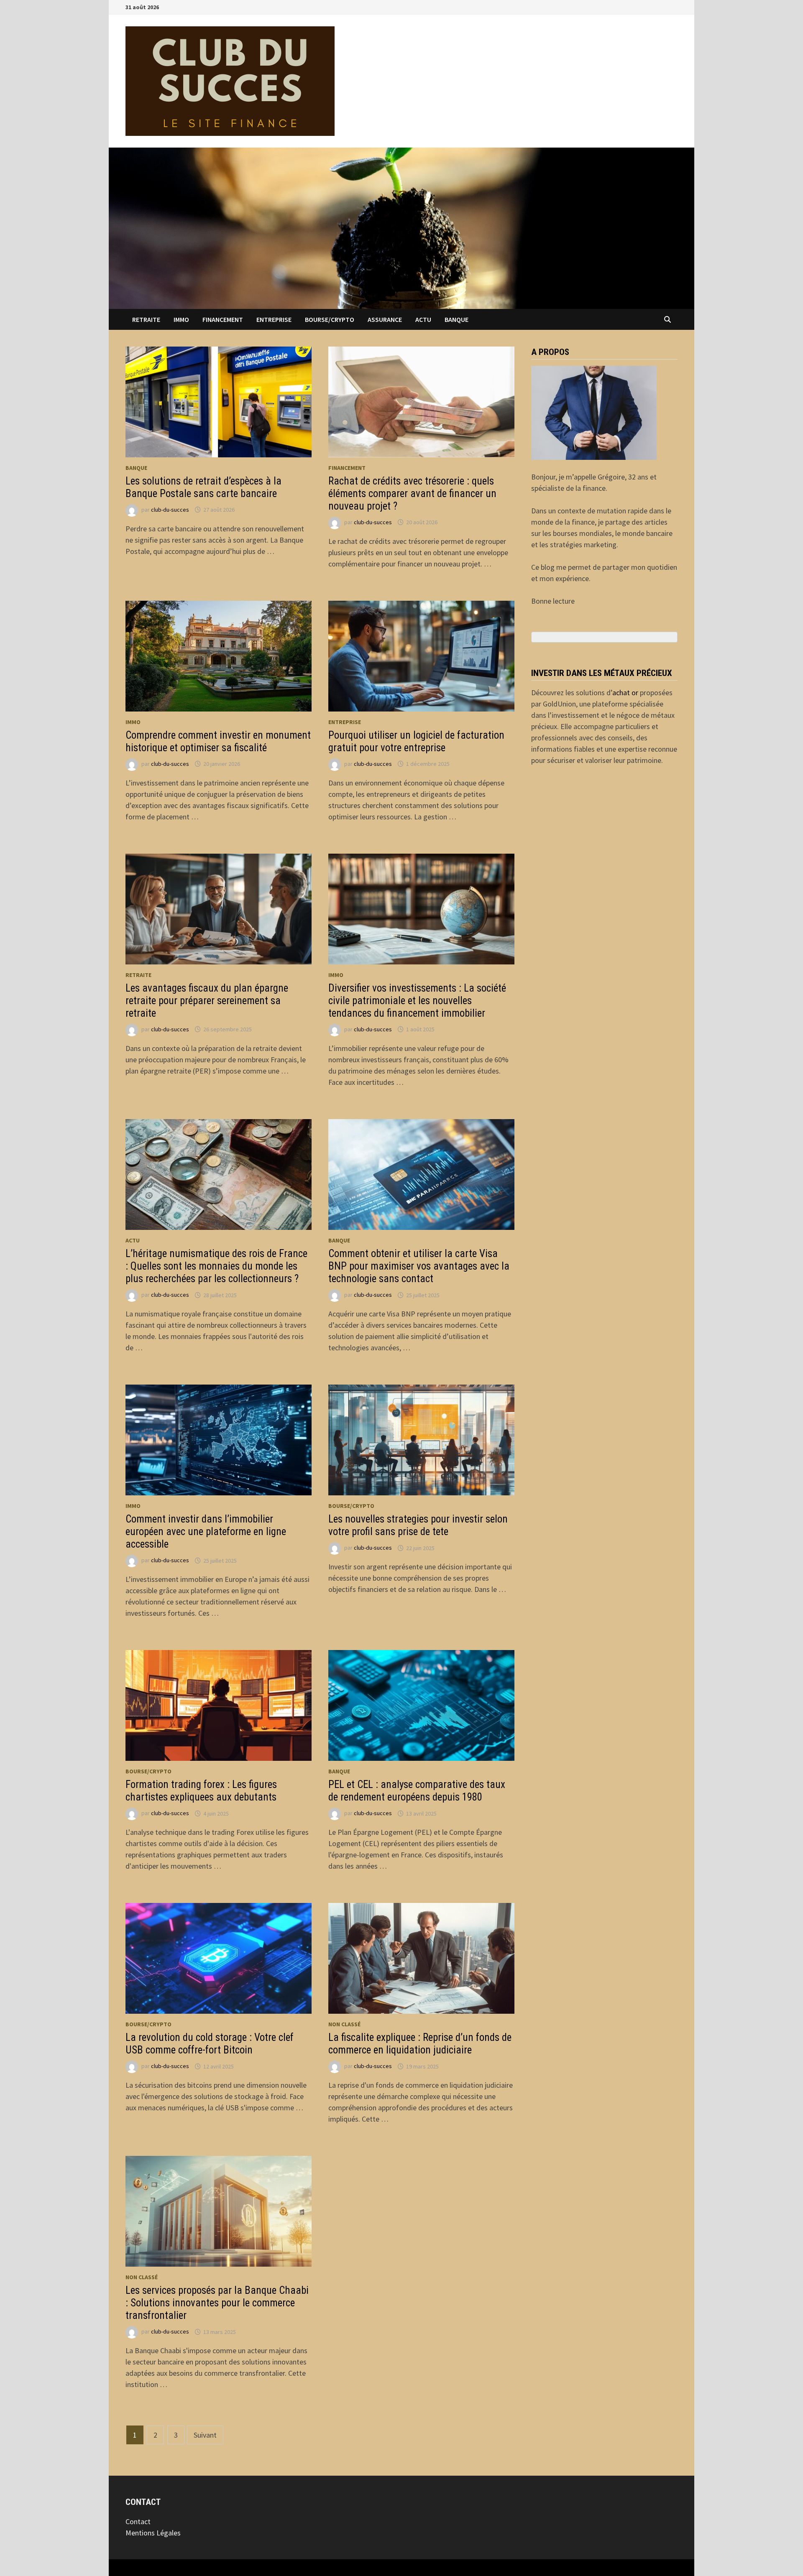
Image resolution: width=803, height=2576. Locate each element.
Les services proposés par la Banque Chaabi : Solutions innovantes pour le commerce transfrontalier (217, 2303)
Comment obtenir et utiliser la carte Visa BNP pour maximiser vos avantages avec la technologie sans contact (419, 1266)
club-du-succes (170, 510)
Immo (181, 319)
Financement (223, 319)
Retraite (146, 319)
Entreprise (274, 319)
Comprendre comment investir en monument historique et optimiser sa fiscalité (218, 741)
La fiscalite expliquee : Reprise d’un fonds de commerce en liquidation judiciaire (420, 2044)
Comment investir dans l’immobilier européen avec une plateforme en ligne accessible (206, 1532)
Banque (456, 319)
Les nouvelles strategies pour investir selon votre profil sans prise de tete (418, 1525)
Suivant (205, 2435)
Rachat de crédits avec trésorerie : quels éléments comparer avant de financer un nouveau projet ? (412, 494)
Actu (423, 319)
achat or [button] (625, 692)
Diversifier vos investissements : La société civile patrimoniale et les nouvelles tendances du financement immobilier (417, 1001)
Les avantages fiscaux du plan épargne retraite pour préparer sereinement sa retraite (207, 1001)
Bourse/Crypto (330, 319)
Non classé (344, 2024)
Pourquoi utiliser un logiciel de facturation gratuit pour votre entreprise (416, 741)
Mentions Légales (153, 2533)
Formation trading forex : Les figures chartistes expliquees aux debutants (201, 1791)
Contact (138, 2521)
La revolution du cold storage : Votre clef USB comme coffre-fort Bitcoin (210, 2044)
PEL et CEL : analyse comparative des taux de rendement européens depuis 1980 (417, 1791)
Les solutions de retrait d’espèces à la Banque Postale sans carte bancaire (203, 487)
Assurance (385, 319)
